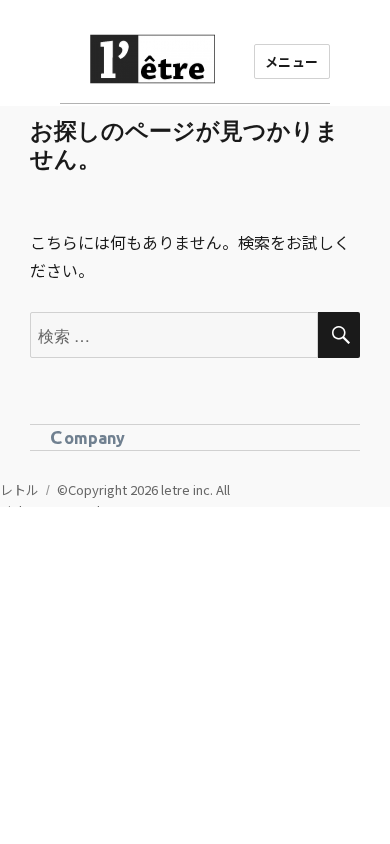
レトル (19, 489)
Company (87, 437)
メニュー (292, 61)
